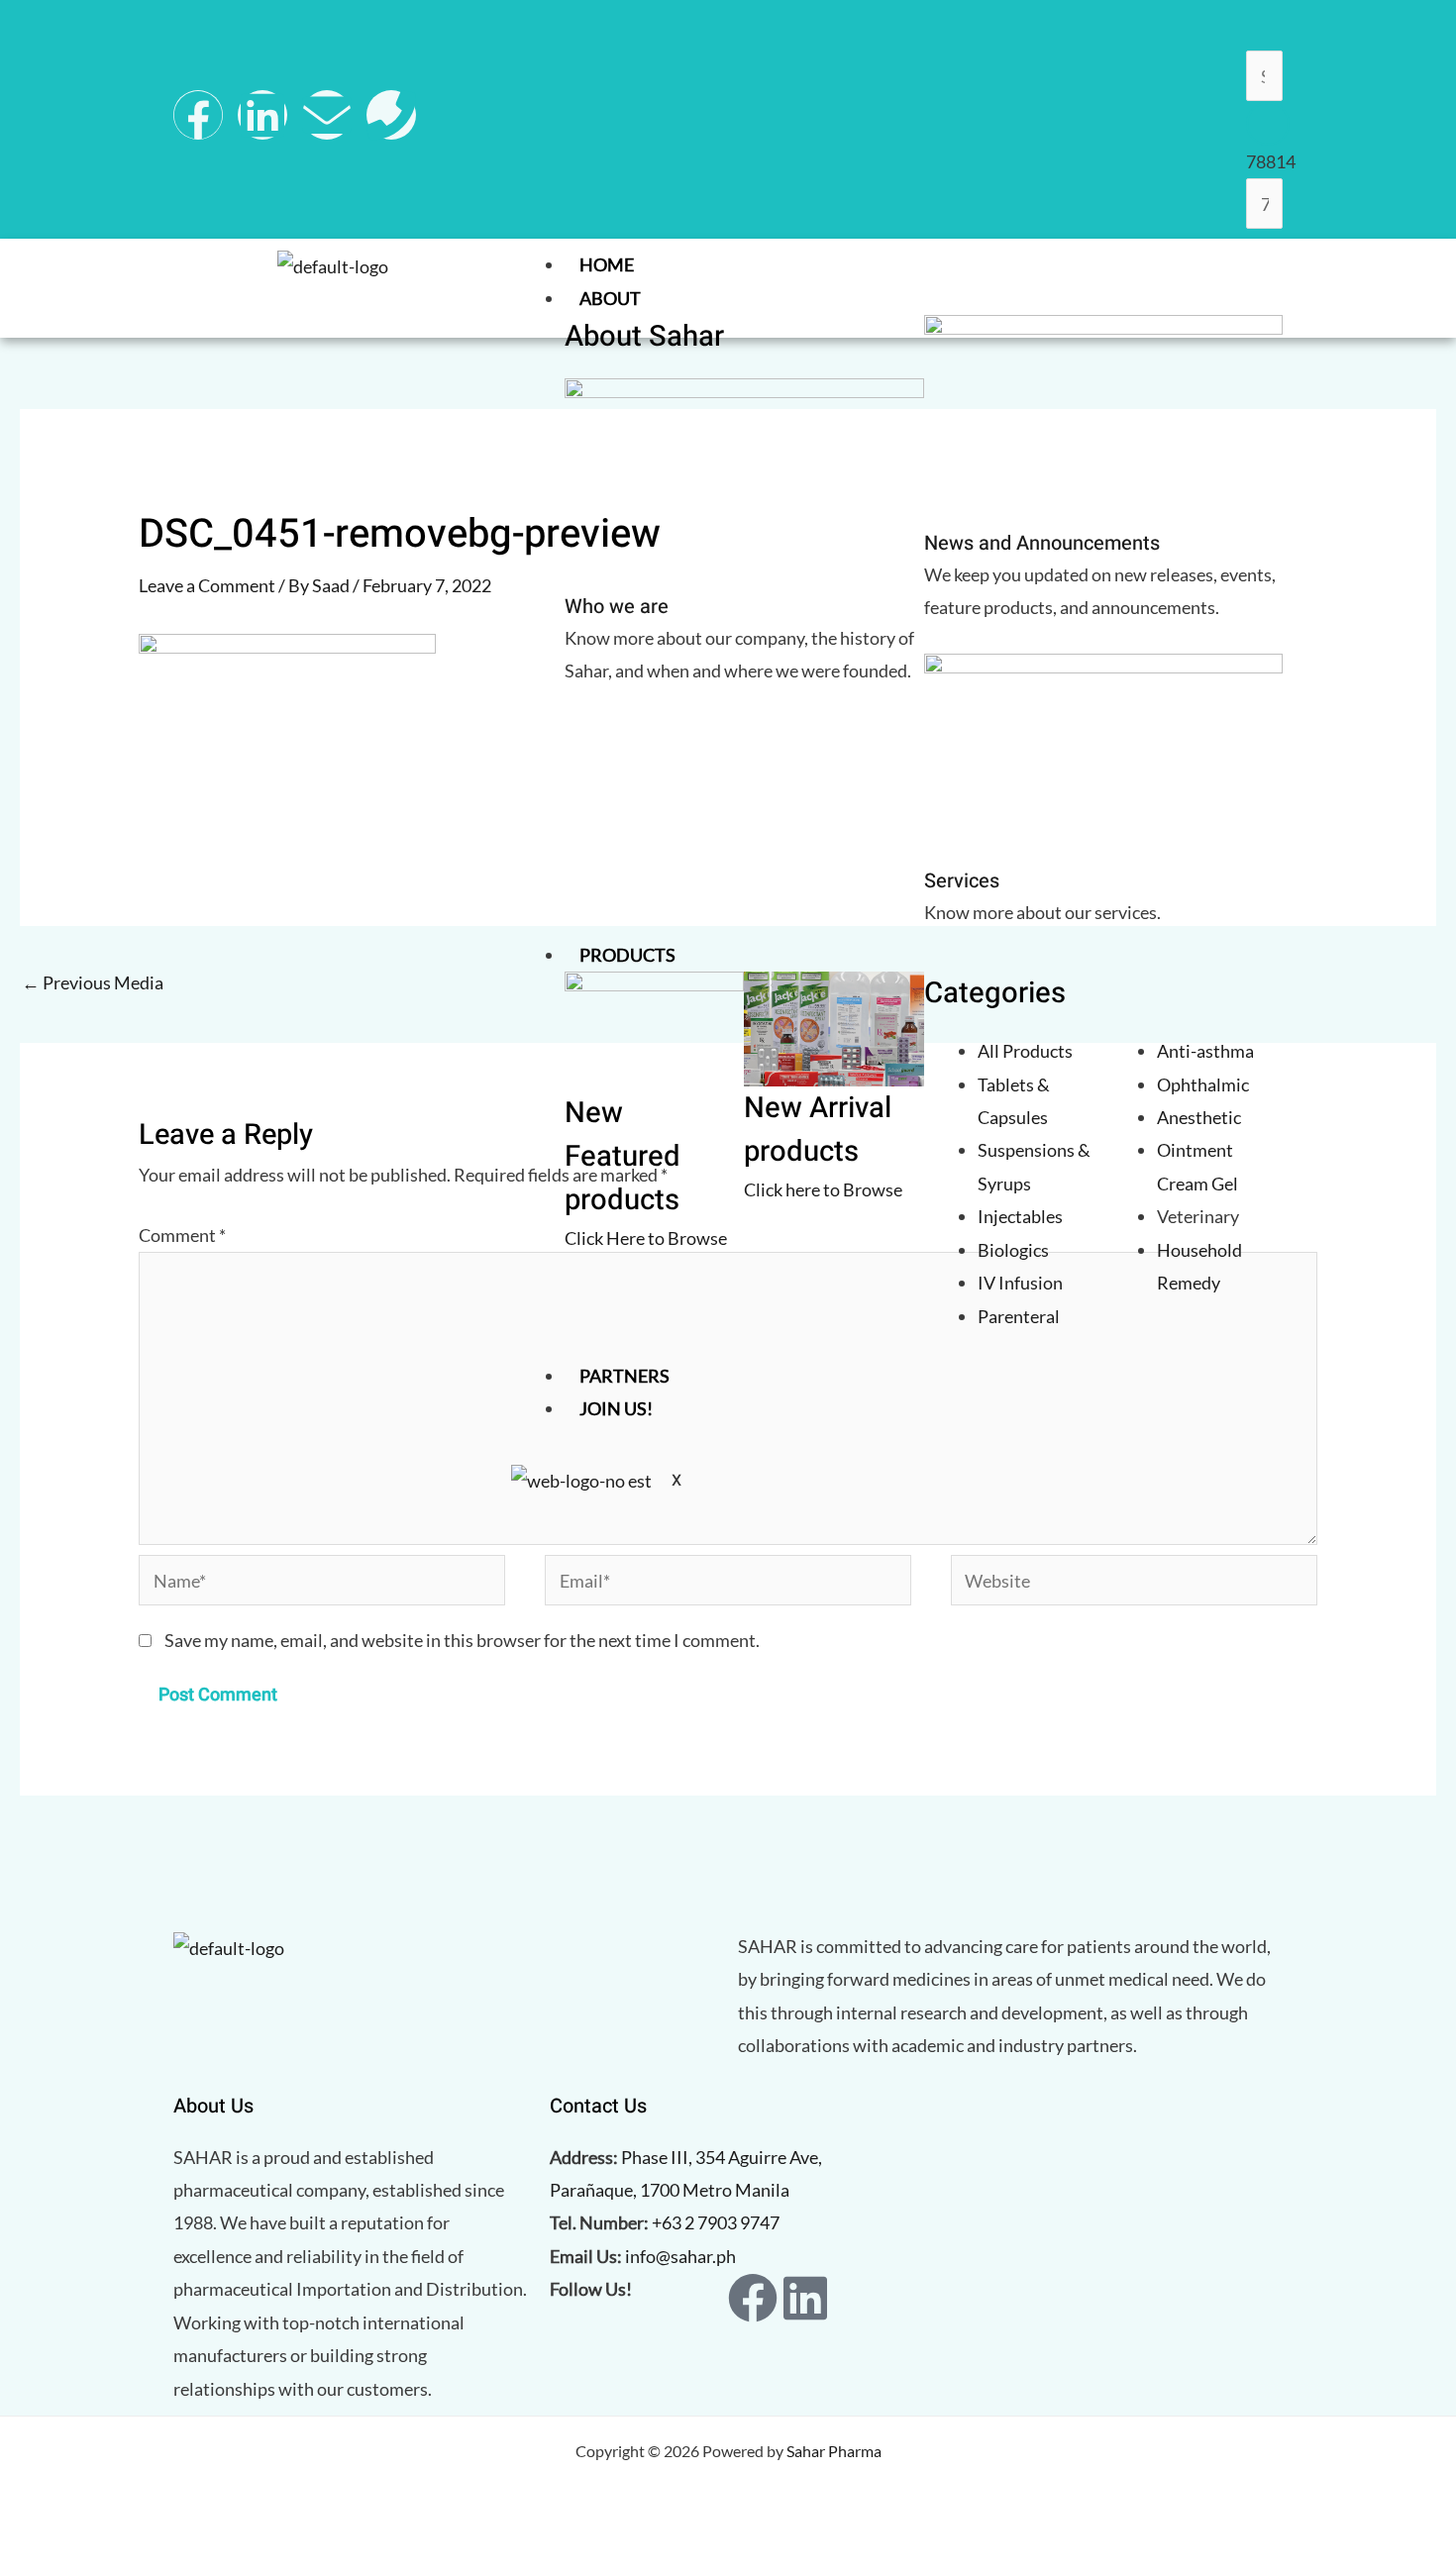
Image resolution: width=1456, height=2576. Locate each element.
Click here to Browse (823, 1189)
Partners (624, 1376)
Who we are (617, 607)
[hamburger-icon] (1263, 268)
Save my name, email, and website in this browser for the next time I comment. (462, 1640)
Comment (182, 1235)
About (610, 298)
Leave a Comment (207, 585)
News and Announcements (1042, 543)
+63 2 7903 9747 (716, 2222)
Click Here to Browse (646, 1238)
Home (607, 264)
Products (627, 955)
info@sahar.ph (680, 2256)
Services (962, 881)
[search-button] (1268, 124)
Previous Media (93, 982)
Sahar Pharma (834, 2451)
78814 (1271, 161)
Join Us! (616, 1408)
